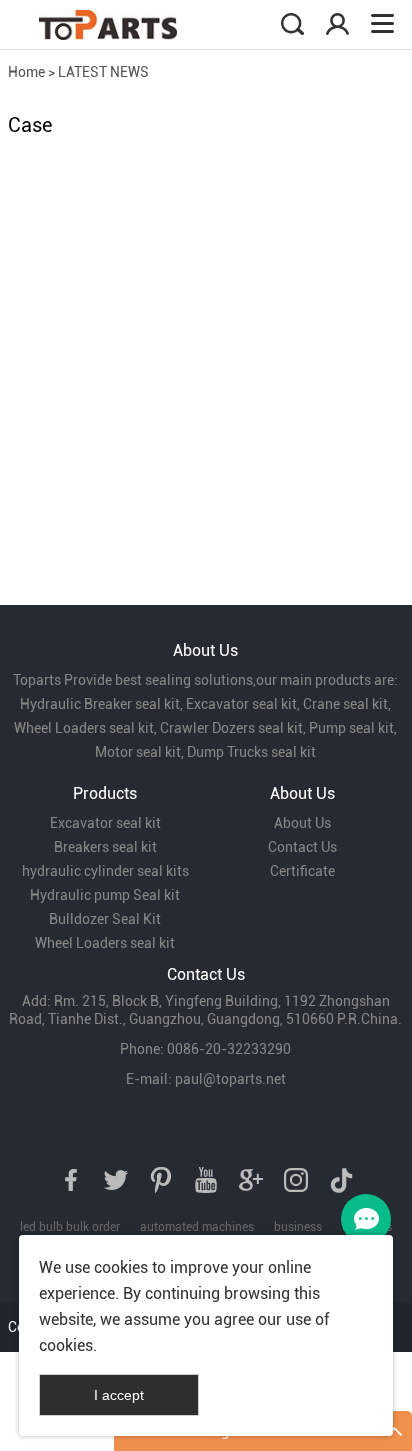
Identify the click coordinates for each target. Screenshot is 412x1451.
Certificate (302, 871)
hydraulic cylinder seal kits (105, 871)
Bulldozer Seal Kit (105, 919)
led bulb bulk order (70, 1227)
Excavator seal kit (105, 823)
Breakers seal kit (105, 847)
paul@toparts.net (230, 1079)
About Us (302, 823)
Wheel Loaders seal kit (105, 943)
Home (26, 72)
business (298, 1227)
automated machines (197, 1227)
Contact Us (302, 847)
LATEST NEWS (103, 72)
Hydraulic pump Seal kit (105, 895)
